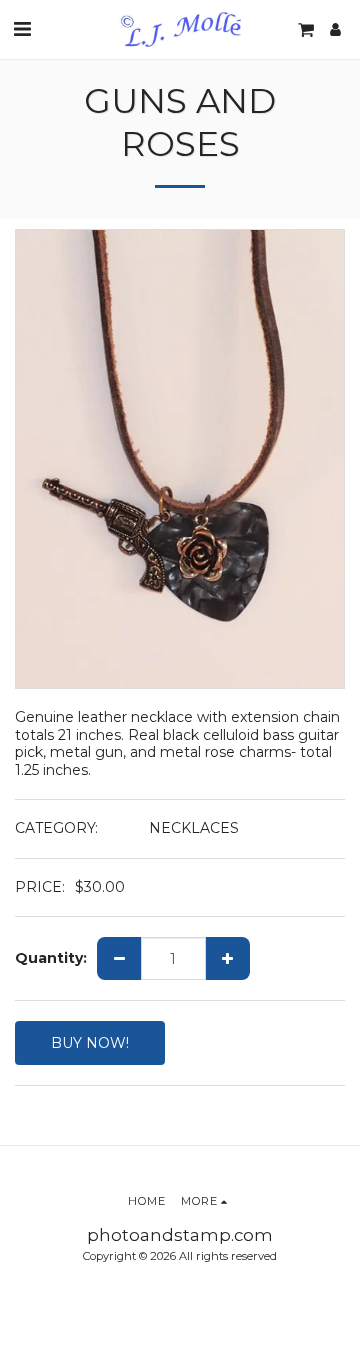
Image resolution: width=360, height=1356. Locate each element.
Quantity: (51, 958)
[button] (22, 29)
